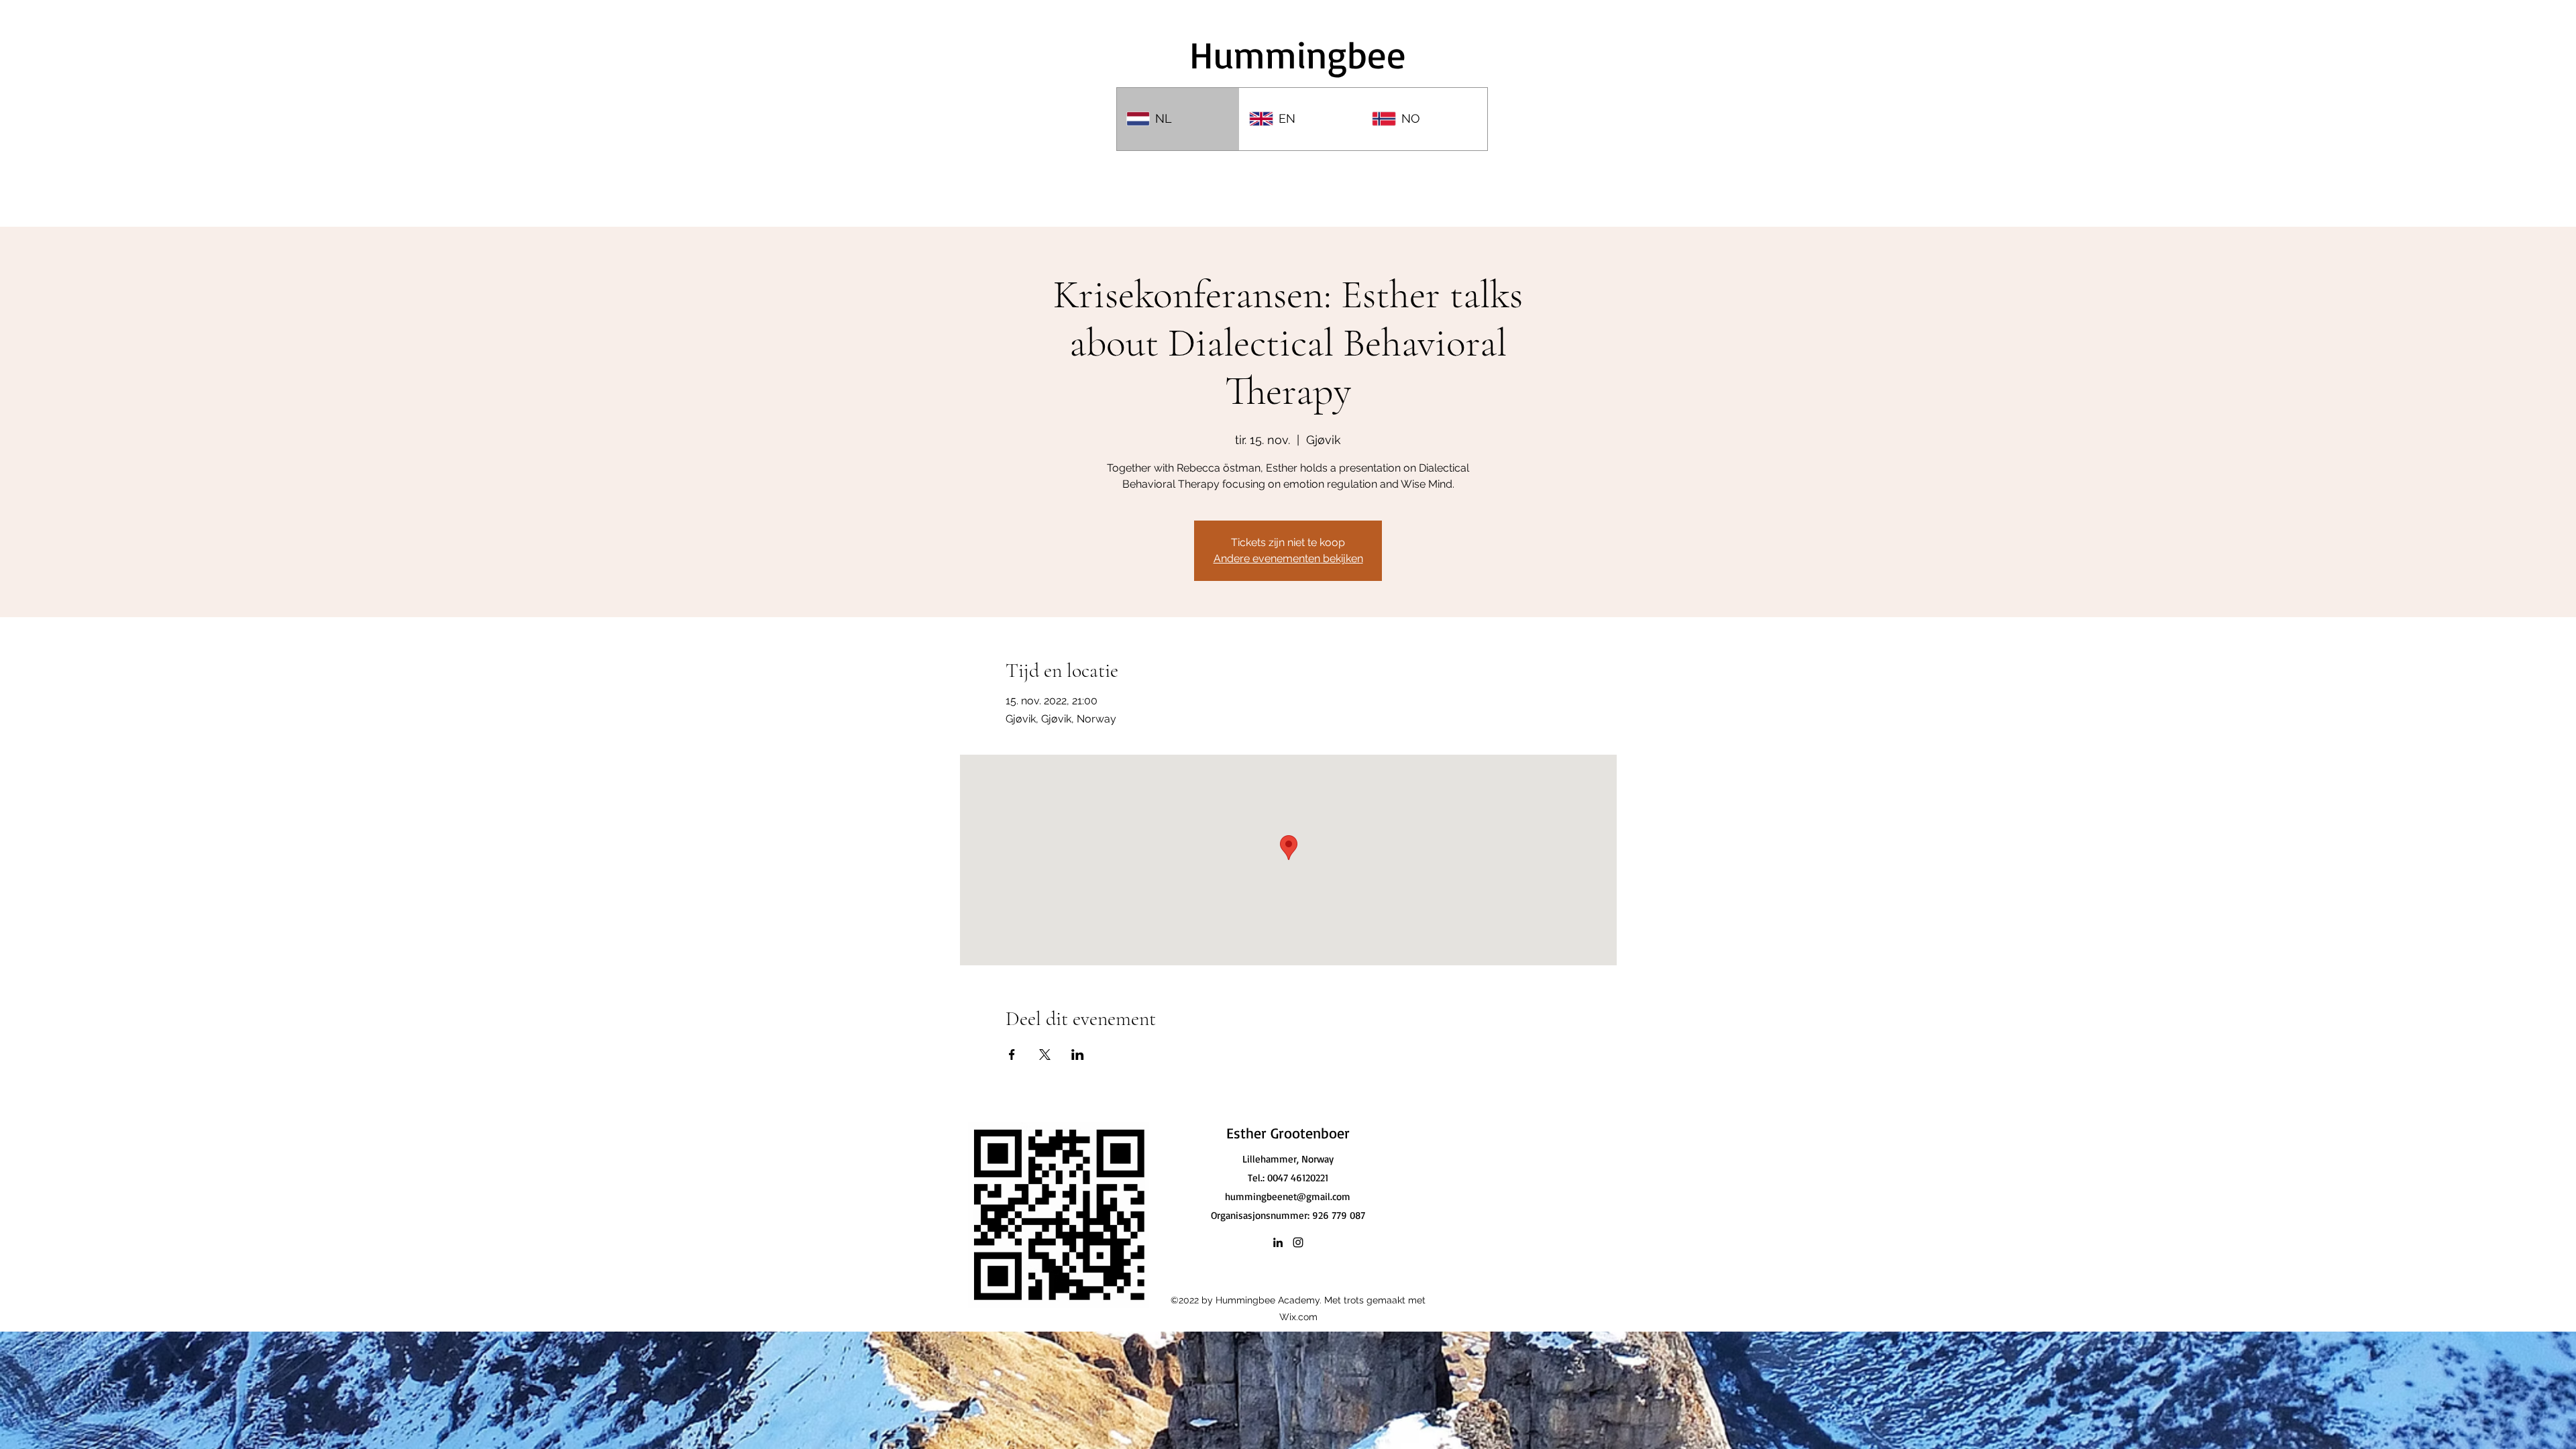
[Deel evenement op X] (1045, 1055)
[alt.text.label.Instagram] (1298, 1242)
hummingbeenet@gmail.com (1288, 1196)
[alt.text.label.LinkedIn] (1278, 1242)
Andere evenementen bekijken (1288, 558)
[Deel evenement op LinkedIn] (1078, 1055)
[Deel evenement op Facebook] (1012, 1055)
